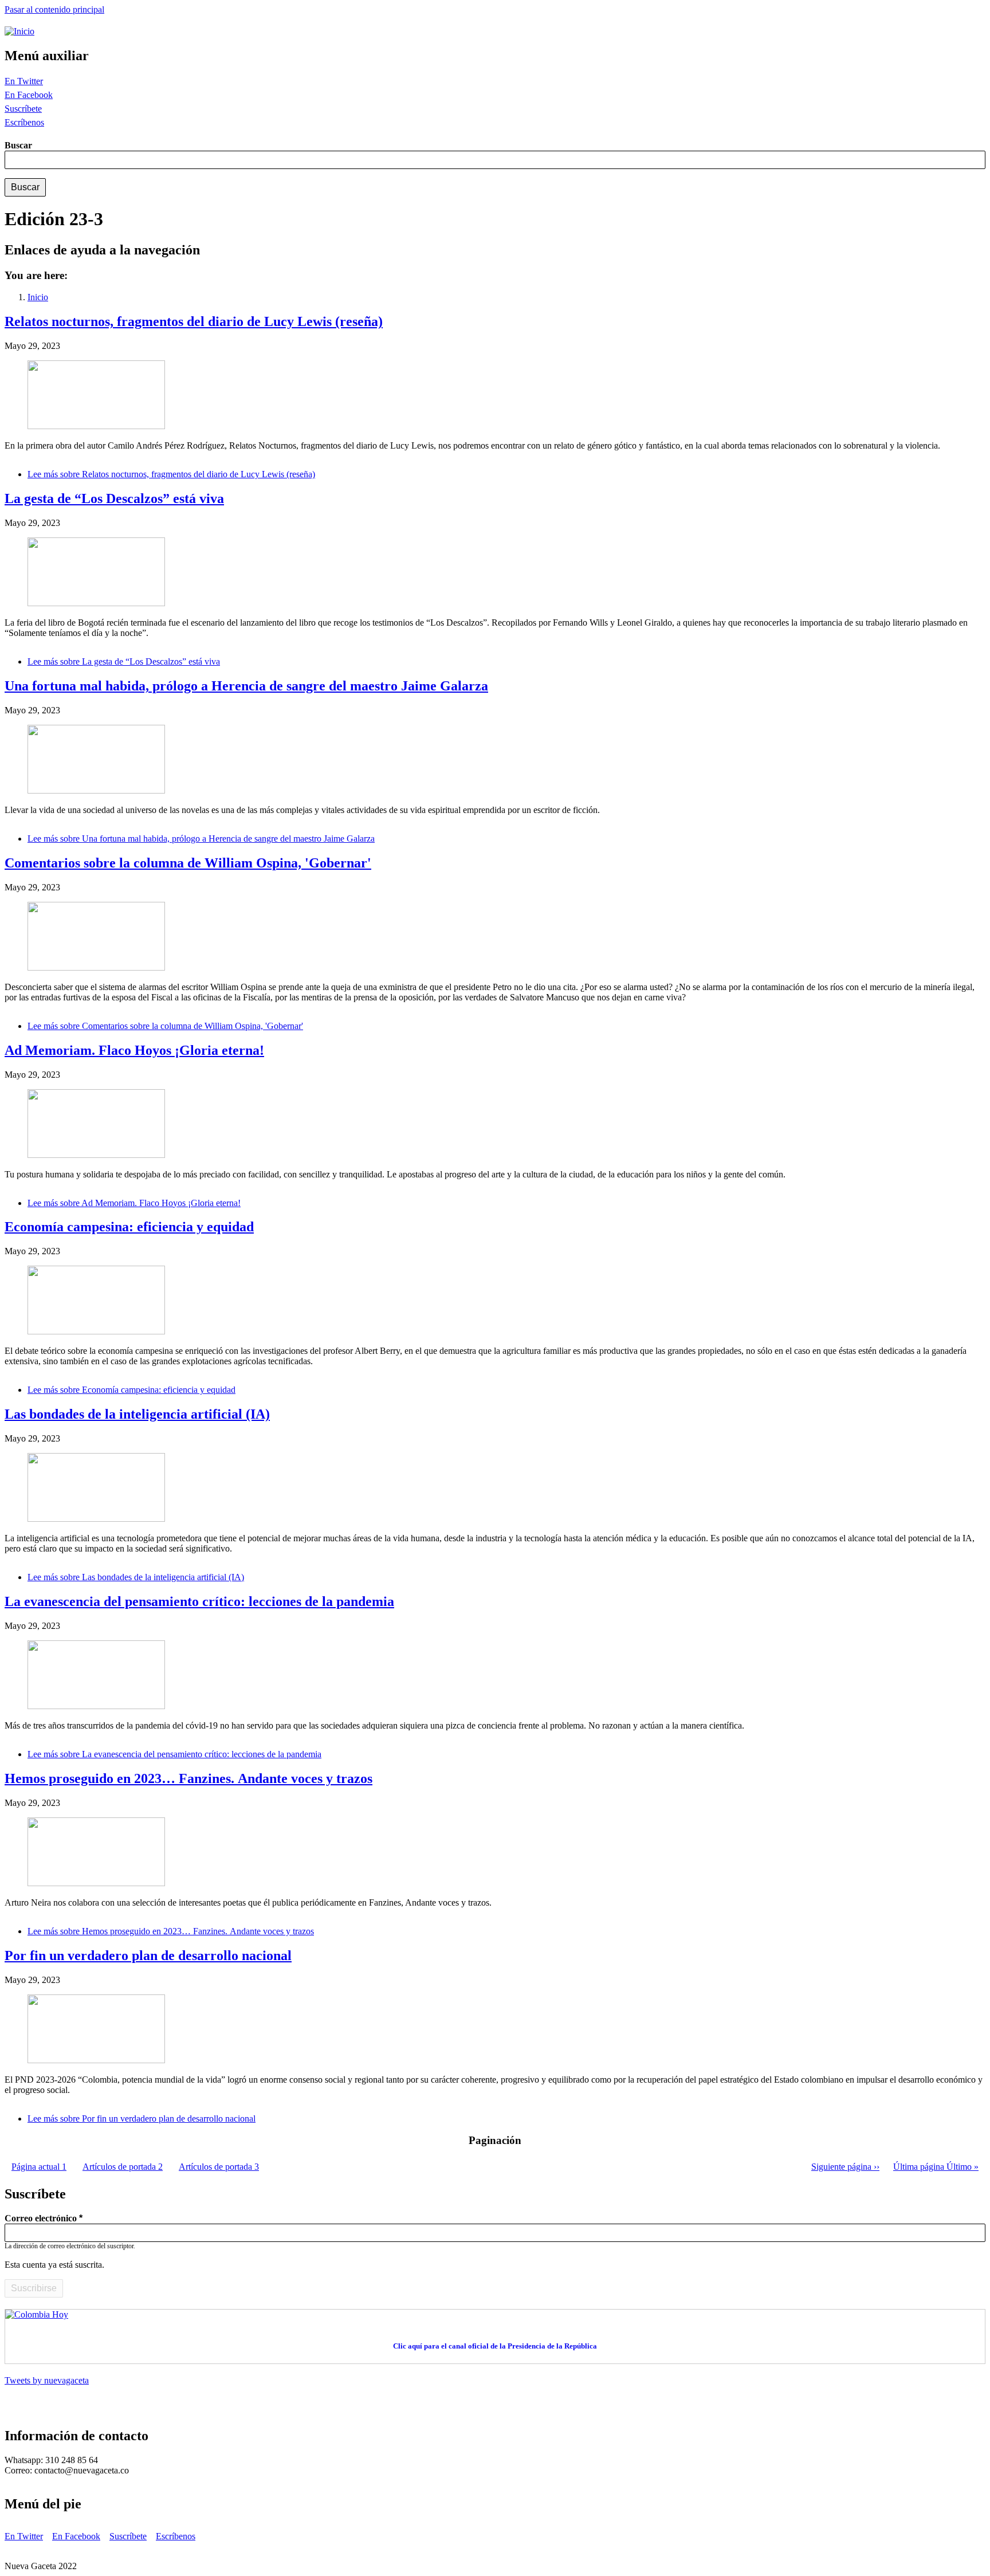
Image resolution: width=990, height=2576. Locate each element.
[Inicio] (19, 31)
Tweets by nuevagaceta (47, 2380)
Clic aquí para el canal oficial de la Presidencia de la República (495, 2346)
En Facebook (29, 95)
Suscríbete (23, 109)
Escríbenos (24, 122)
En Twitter (24, 81)
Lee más (171, 474)
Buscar (18, 145)
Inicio (38, 297)
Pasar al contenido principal (54, 9)
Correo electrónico (41, 2218)
